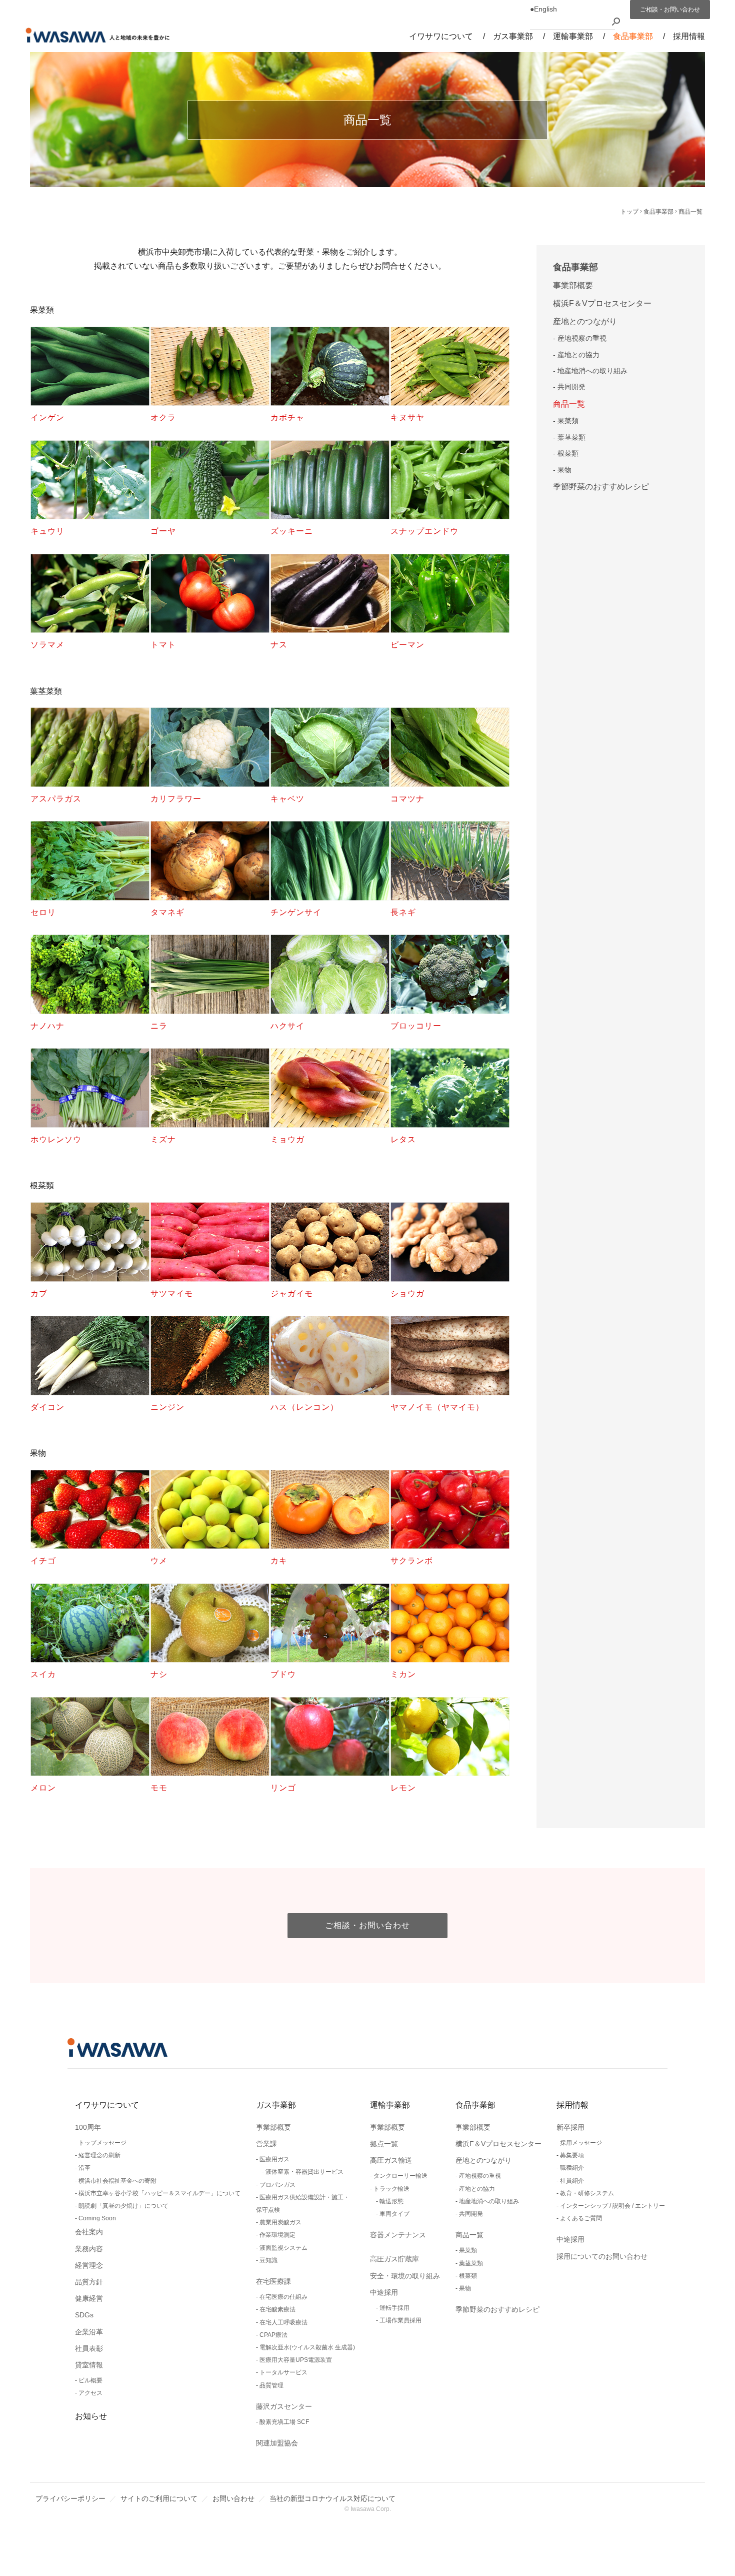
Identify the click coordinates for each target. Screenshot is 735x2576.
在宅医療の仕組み (283, 2297)
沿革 (84, 2168)
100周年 (88, 2127)
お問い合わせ (233, 2498)
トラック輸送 (391, 2189)
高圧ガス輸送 (391, 2160)
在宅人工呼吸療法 (283, 2322)
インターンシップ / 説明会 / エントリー (612, 2206)
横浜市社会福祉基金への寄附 (117, 2181)
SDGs (84, 2315)
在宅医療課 (273, 2281)
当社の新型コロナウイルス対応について (332, 2498)
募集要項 (572, 2155)
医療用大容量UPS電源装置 (296, 2360)
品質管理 (271, 2385)
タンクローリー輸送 (400, 2176)
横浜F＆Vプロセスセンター (602, 303)
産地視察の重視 (582, 338)
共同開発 (571, 387)
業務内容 (89, 2249)
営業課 (266, 2144)
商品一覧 (569, 404)
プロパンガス (277, 2185)
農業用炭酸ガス (280, 2222)
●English (543, 9)
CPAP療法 (273, 2335)
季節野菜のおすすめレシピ (601, 487)
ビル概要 (90, 2380)
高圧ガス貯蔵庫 (394, 2259)
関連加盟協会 (277, 2443)
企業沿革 (89, 2332)
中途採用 (384, 2292)
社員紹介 (572, 2181)
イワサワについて (107, 2105)
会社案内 (89, 2232)
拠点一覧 (384, 2144)
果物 (564, 470)
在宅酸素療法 (277, 2309)
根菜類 (568, 453)
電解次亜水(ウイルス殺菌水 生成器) (307, 2347)
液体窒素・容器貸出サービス (304, 2172)
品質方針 (89, 2282)
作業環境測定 (277, 2235)
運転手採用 (394, 2308)
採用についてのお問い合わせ (602, 2256)
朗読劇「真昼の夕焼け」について (123, 2206)
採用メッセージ (581, 2143)
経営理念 (89, 2265)
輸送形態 (391, 2201)
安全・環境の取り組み (405, 2276)
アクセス (90, 2393)
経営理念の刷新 (99, 2155)
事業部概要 (573, 285)
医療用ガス (274, 2159)
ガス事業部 (276, 2105)
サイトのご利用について (159, 2498)
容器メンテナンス (398, 2235)
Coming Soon (97, 2218)
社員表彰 (89, 2348)
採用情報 (572, 2105)
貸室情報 (89, 2365)
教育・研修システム (587, 2193)
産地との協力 (578, 355)
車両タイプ (394, 2214)
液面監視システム (283, 2248)
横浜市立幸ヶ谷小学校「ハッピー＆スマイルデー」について (159, 2193)
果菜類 (568, 421)
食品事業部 (575, 267)
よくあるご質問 (581, 2218)
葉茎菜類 (571, 437)
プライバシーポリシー (70, 2498)
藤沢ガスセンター (284, 2406)
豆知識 (268, 2260)
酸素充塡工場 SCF (284, 2422)
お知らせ (91, 2416)
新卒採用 (570, 2127)
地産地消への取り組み (592, 371)
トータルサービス (283, 2372)
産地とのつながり (585, 321)
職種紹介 (572, 2168)
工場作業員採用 (400, 2320)
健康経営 (89, 2298)
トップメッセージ (102, 2143)
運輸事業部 (390, 2105)
